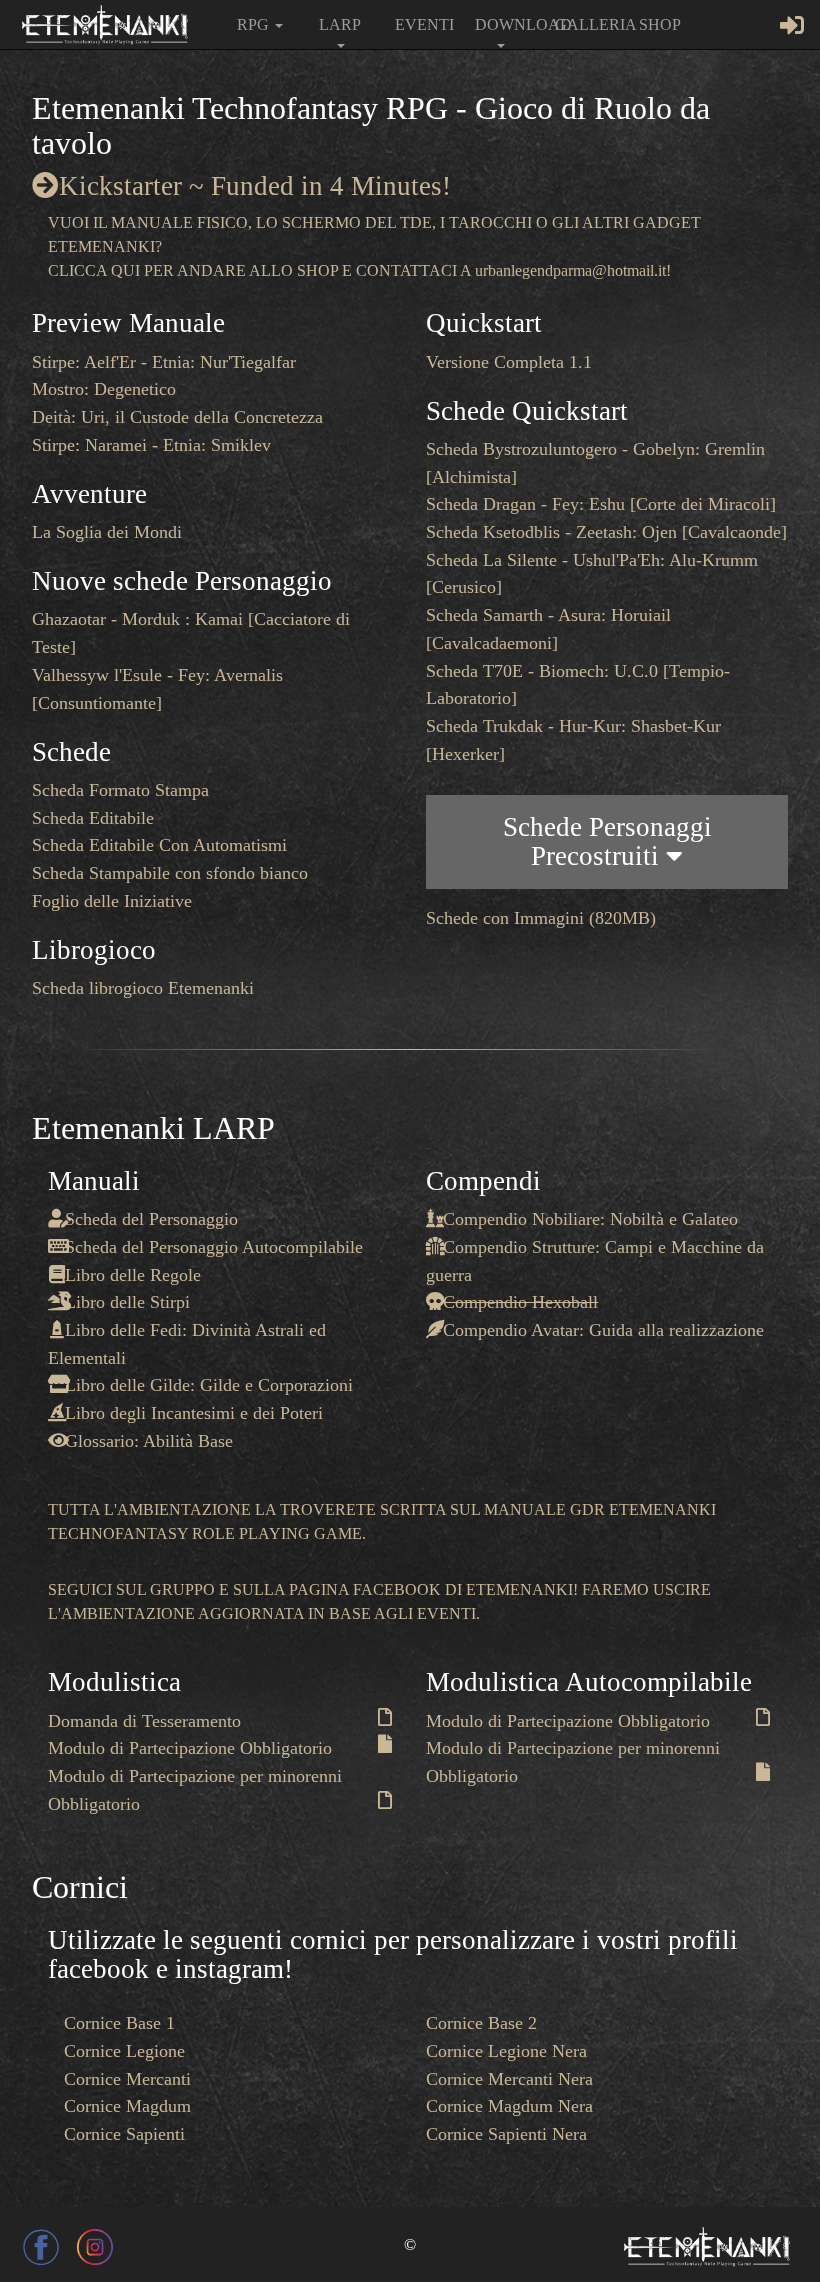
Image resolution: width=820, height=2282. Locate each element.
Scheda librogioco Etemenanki (143, 988)
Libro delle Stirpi (127, 1302)
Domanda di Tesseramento (144, 1721)
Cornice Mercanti (127, 2079)
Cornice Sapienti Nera (506, 2134)
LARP (340, 24)
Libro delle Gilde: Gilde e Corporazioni (209, 1385)
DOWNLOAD (507, 24)
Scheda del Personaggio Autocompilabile (214, 1247)
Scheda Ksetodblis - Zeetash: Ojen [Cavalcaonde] (606, 532)
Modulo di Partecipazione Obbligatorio (190, 1748)
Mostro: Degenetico (104, 389)
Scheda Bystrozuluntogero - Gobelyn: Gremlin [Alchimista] (595, 463)
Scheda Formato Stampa (120, 790)
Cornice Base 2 (481, 2023)
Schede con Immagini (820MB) (541, 918)
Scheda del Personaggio (151, 1219)
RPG (255, 24)
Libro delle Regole (133, 1275)
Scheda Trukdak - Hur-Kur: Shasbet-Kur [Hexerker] (573, 740)
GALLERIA (587, 24)
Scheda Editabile (93, 818)
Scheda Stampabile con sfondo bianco (170, 873)
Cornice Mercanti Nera (509, 2079)
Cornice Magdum (127, 2106)
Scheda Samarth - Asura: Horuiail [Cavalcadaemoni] (548, 629)
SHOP (660, 24)
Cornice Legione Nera (506, 2051)
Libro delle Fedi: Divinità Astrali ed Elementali (187, 1344)
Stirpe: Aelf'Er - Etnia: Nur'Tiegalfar (164, 362)
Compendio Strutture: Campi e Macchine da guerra (595, 1261)
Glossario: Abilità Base (149, 1441)
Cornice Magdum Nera (509, 2106)
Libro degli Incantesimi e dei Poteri (194, 1413)
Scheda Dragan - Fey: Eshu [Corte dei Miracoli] (601, 504)
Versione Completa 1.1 (509, 362)
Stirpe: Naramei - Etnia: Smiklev (151, 445)
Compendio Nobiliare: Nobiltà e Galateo (590, 1219)
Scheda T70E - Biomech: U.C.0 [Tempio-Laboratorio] (578, 685)
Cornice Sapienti (124, 2134)
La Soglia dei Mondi (107, 532)
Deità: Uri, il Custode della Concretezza (177, 417)
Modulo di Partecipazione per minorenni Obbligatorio (195, 1790)
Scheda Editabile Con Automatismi (159, 845)
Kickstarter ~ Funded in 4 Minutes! (255, 186)
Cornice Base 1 (119, 2023)
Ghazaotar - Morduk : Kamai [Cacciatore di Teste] (191, 633)
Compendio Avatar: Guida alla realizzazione (603, 1330)
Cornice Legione (124, 2051)
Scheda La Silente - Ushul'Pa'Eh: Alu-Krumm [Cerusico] (592, 574)
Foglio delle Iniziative (112, 901)
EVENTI (424, 24)
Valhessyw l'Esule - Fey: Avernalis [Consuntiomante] (157, 689)
